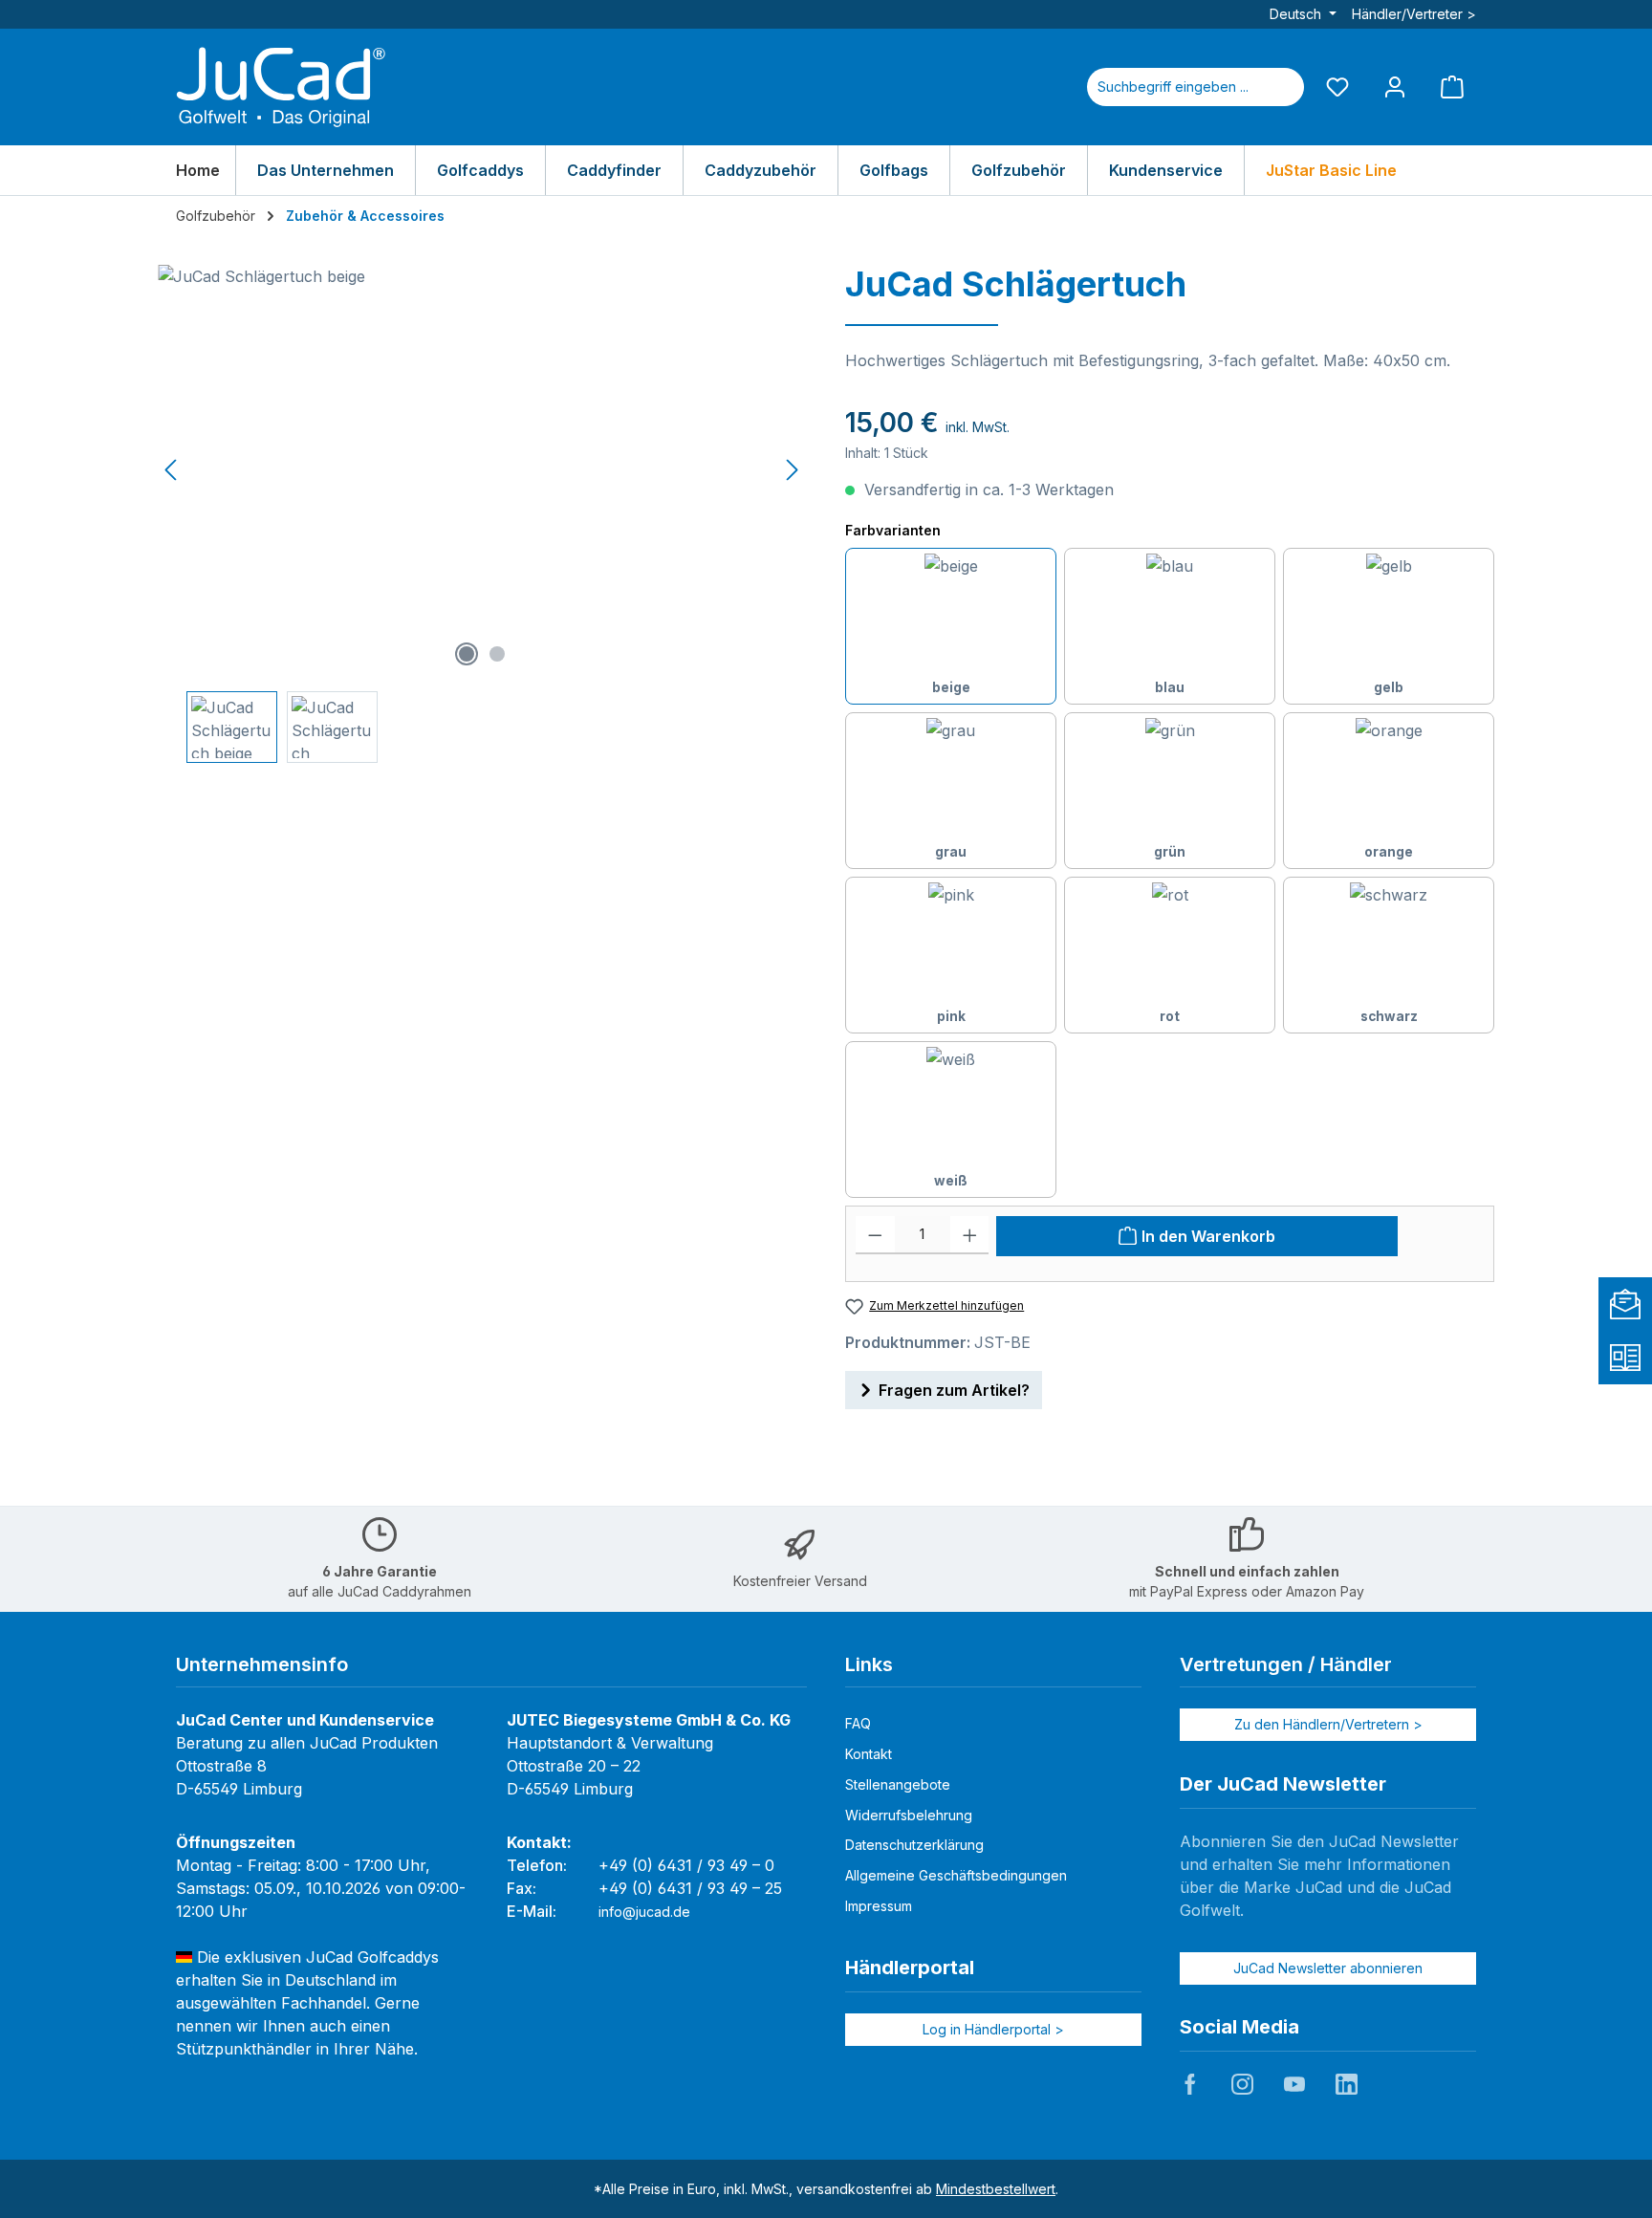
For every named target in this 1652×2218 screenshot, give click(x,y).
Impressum (879, 1906)
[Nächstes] (792, 470)
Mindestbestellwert (996, 2189)
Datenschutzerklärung (914, 1845)
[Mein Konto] (1395, 87)
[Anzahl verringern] (875, 1235)
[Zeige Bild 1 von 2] (467, 654)
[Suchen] (1281, 87)
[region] (482, 514)
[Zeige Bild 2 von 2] (497, 654)
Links (869, 1664)
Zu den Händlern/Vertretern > (1328, 1724)
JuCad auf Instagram (1242, 2084)
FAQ (858, 1723)
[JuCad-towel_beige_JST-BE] (482, 470)
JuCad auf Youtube (1294, 2084)
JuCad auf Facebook (1190, 2084)
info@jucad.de (644, 1912)
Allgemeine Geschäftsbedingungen (956, 1875)
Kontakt (869, 1754)
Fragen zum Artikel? (954, 1390)
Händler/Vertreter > (1414, 14)
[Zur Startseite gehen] (281, 87)
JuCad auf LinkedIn (1346, 2084)
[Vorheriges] (172, 470)
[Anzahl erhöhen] (970, 1235)
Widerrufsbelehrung (909, 1815)
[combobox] (1173, 87)
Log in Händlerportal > (993, 2029)
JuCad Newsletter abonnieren (1328, 1968)
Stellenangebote (898, 1784)
